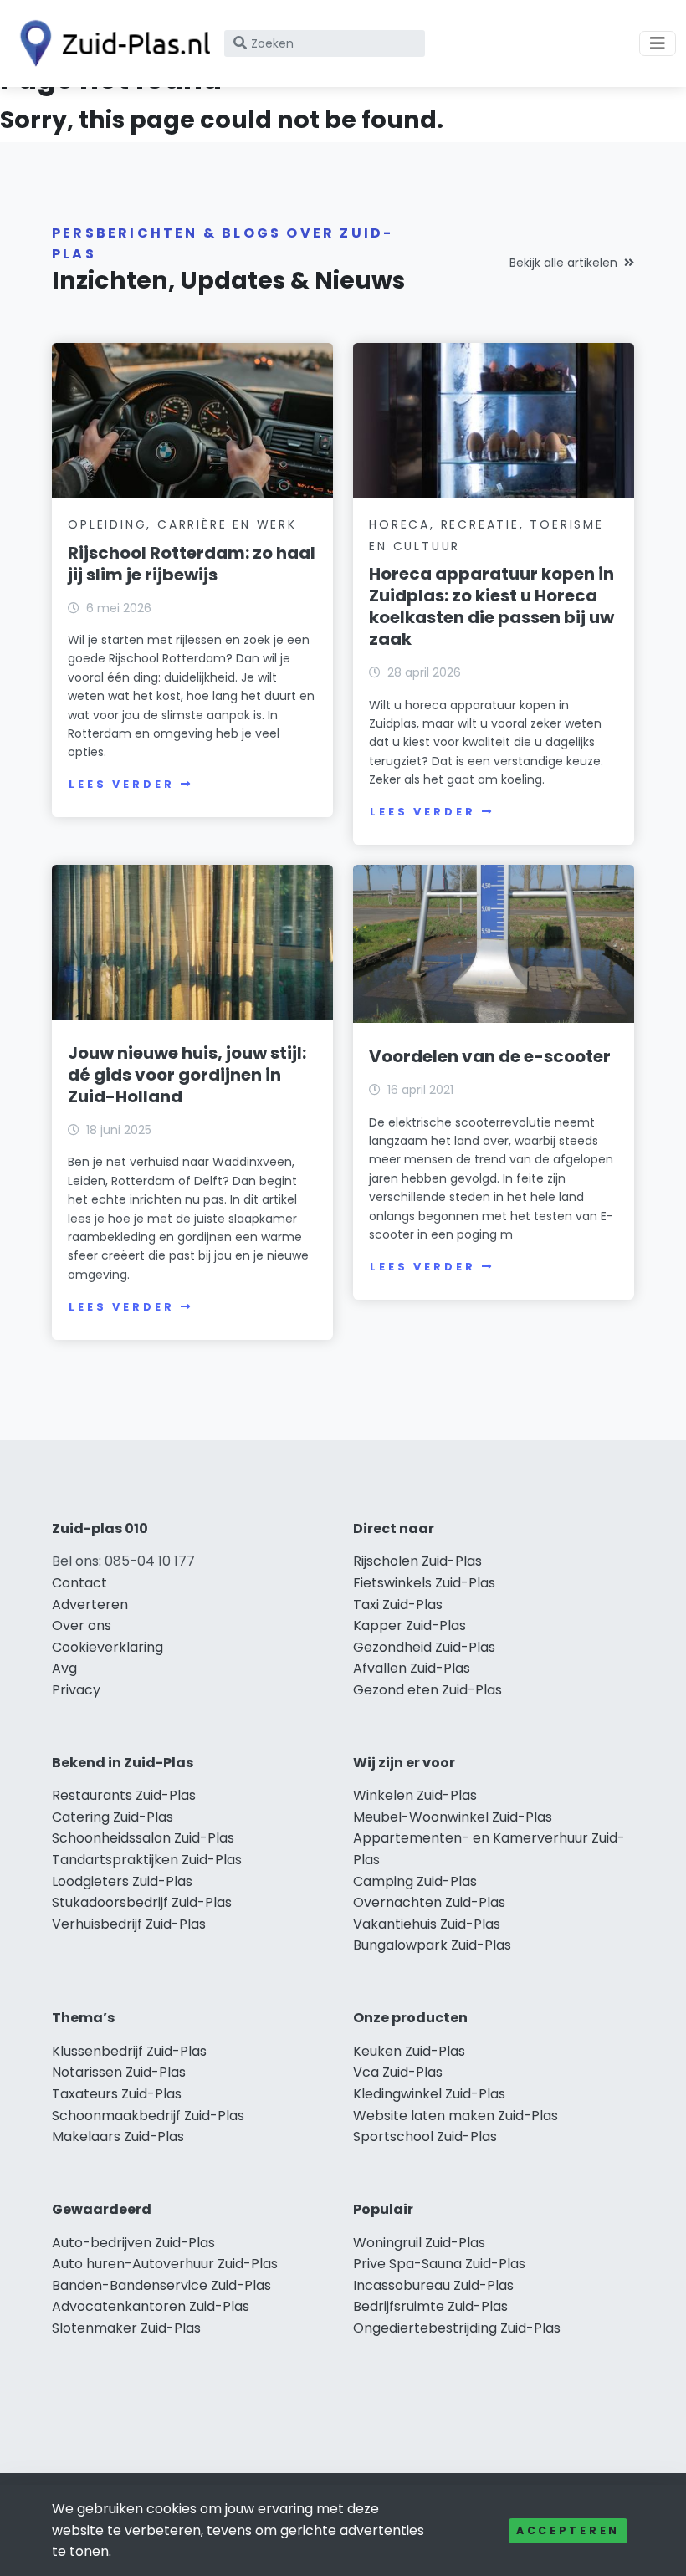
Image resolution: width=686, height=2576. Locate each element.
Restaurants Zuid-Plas (124, 1795)
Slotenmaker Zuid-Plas (126, 2328)
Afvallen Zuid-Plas (412, 1668)
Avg (64, 1668)
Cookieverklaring (108, 1647)
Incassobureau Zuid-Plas (433, 2285)
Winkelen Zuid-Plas (415, 1795)
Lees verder (121, 784)
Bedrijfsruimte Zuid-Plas (430, 2306)
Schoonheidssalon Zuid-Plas (143, 1838)
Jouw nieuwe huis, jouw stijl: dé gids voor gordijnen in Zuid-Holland (187, 1075)
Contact (79, 1583)
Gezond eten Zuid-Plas (427, 1690)
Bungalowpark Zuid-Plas (432, 1945)
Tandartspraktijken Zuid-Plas (147, 1860)
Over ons (82, 1625)
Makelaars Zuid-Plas (118, 2136)
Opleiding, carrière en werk (182, 524)
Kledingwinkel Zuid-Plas (429, 2094)
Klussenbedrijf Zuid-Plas (129, 2051)
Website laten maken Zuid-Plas (456, 2116)
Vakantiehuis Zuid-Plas (427, 1924)
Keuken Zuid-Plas (409, 2051)
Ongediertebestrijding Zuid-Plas (457, 2328)
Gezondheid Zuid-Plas (424, 1647)
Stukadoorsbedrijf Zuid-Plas (142, 1902)
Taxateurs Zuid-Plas (117, 2094)
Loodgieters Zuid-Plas (122, 1881)
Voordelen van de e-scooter (490, 1056)
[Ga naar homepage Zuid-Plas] (110, 43)
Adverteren (90, 1605)
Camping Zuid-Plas (415, 1881)
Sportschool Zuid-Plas (425, 2136)
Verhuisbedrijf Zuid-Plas (129, 1924)
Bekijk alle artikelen (563, 263)
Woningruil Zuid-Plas (419, 2243)
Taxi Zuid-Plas (398, 1605)
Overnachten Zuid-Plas (429, 1902)
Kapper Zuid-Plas (410, 1625)
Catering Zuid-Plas (113, 1817)
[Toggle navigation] (658, 43)
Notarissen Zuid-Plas (119, 2072)
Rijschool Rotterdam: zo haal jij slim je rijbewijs (192, 564)
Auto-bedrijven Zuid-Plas (133, 2243)
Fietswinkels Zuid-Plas (424, 1583)
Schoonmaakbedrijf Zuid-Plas (148, 2116)
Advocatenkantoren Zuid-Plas (151, 2306)
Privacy (76, 1690)
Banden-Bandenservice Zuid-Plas (161, 2285)
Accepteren (568, 2530)
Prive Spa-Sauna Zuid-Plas (439, 2264)
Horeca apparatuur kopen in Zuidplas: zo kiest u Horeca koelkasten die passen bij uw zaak (491, 606)
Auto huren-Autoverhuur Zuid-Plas (165, 2264)
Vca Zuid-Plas (398, 2072)
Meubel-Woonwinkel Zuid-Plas (453, 1817)
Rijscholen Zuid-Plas (417, 1561)
